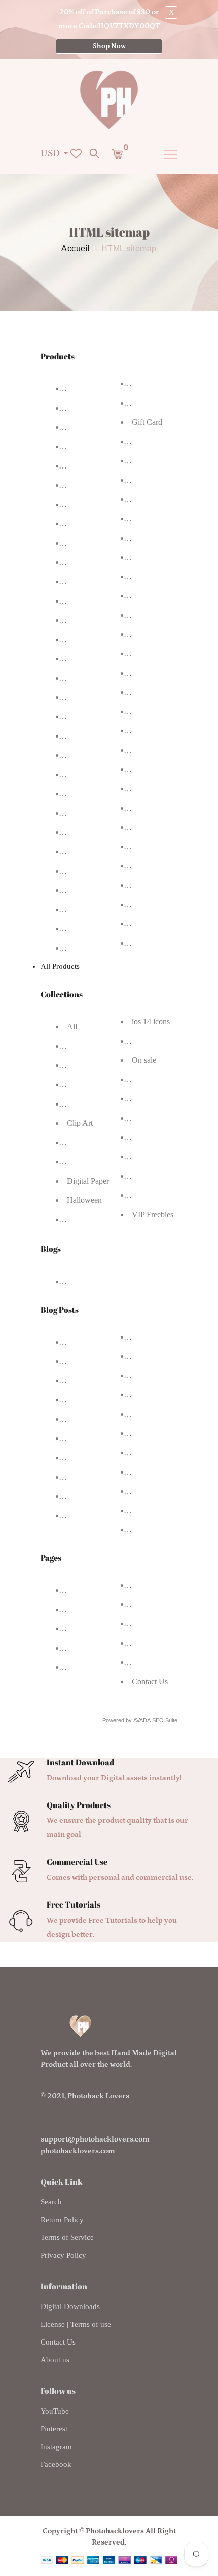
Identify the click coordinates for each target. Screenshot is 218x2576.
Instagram (56, 2447)
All (72, 1027)
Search (51, 2202)
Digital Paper (88, 1181)
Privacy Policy (63, 2255)
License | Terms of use (76, 2324)
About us (55, 2360)
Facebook (56, 2464)
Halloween (84, 1200)
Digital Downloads (70, 2306)
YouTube (55, 2411)
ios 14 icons (151, 1022)
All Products (60, 966)
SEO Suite (165, 1720)
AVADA (142, 1720)
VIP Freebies (153, 1214)
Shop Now (109, 46)
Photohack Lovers (98, 2096)
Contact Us (150, 1681)
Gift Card (147, 422)
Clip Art (80, 1123)
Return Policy (62, 2220)
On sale (144, 1060)
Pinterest (54, 2429)
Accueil (76, 249)
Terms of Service (67, 2237)
